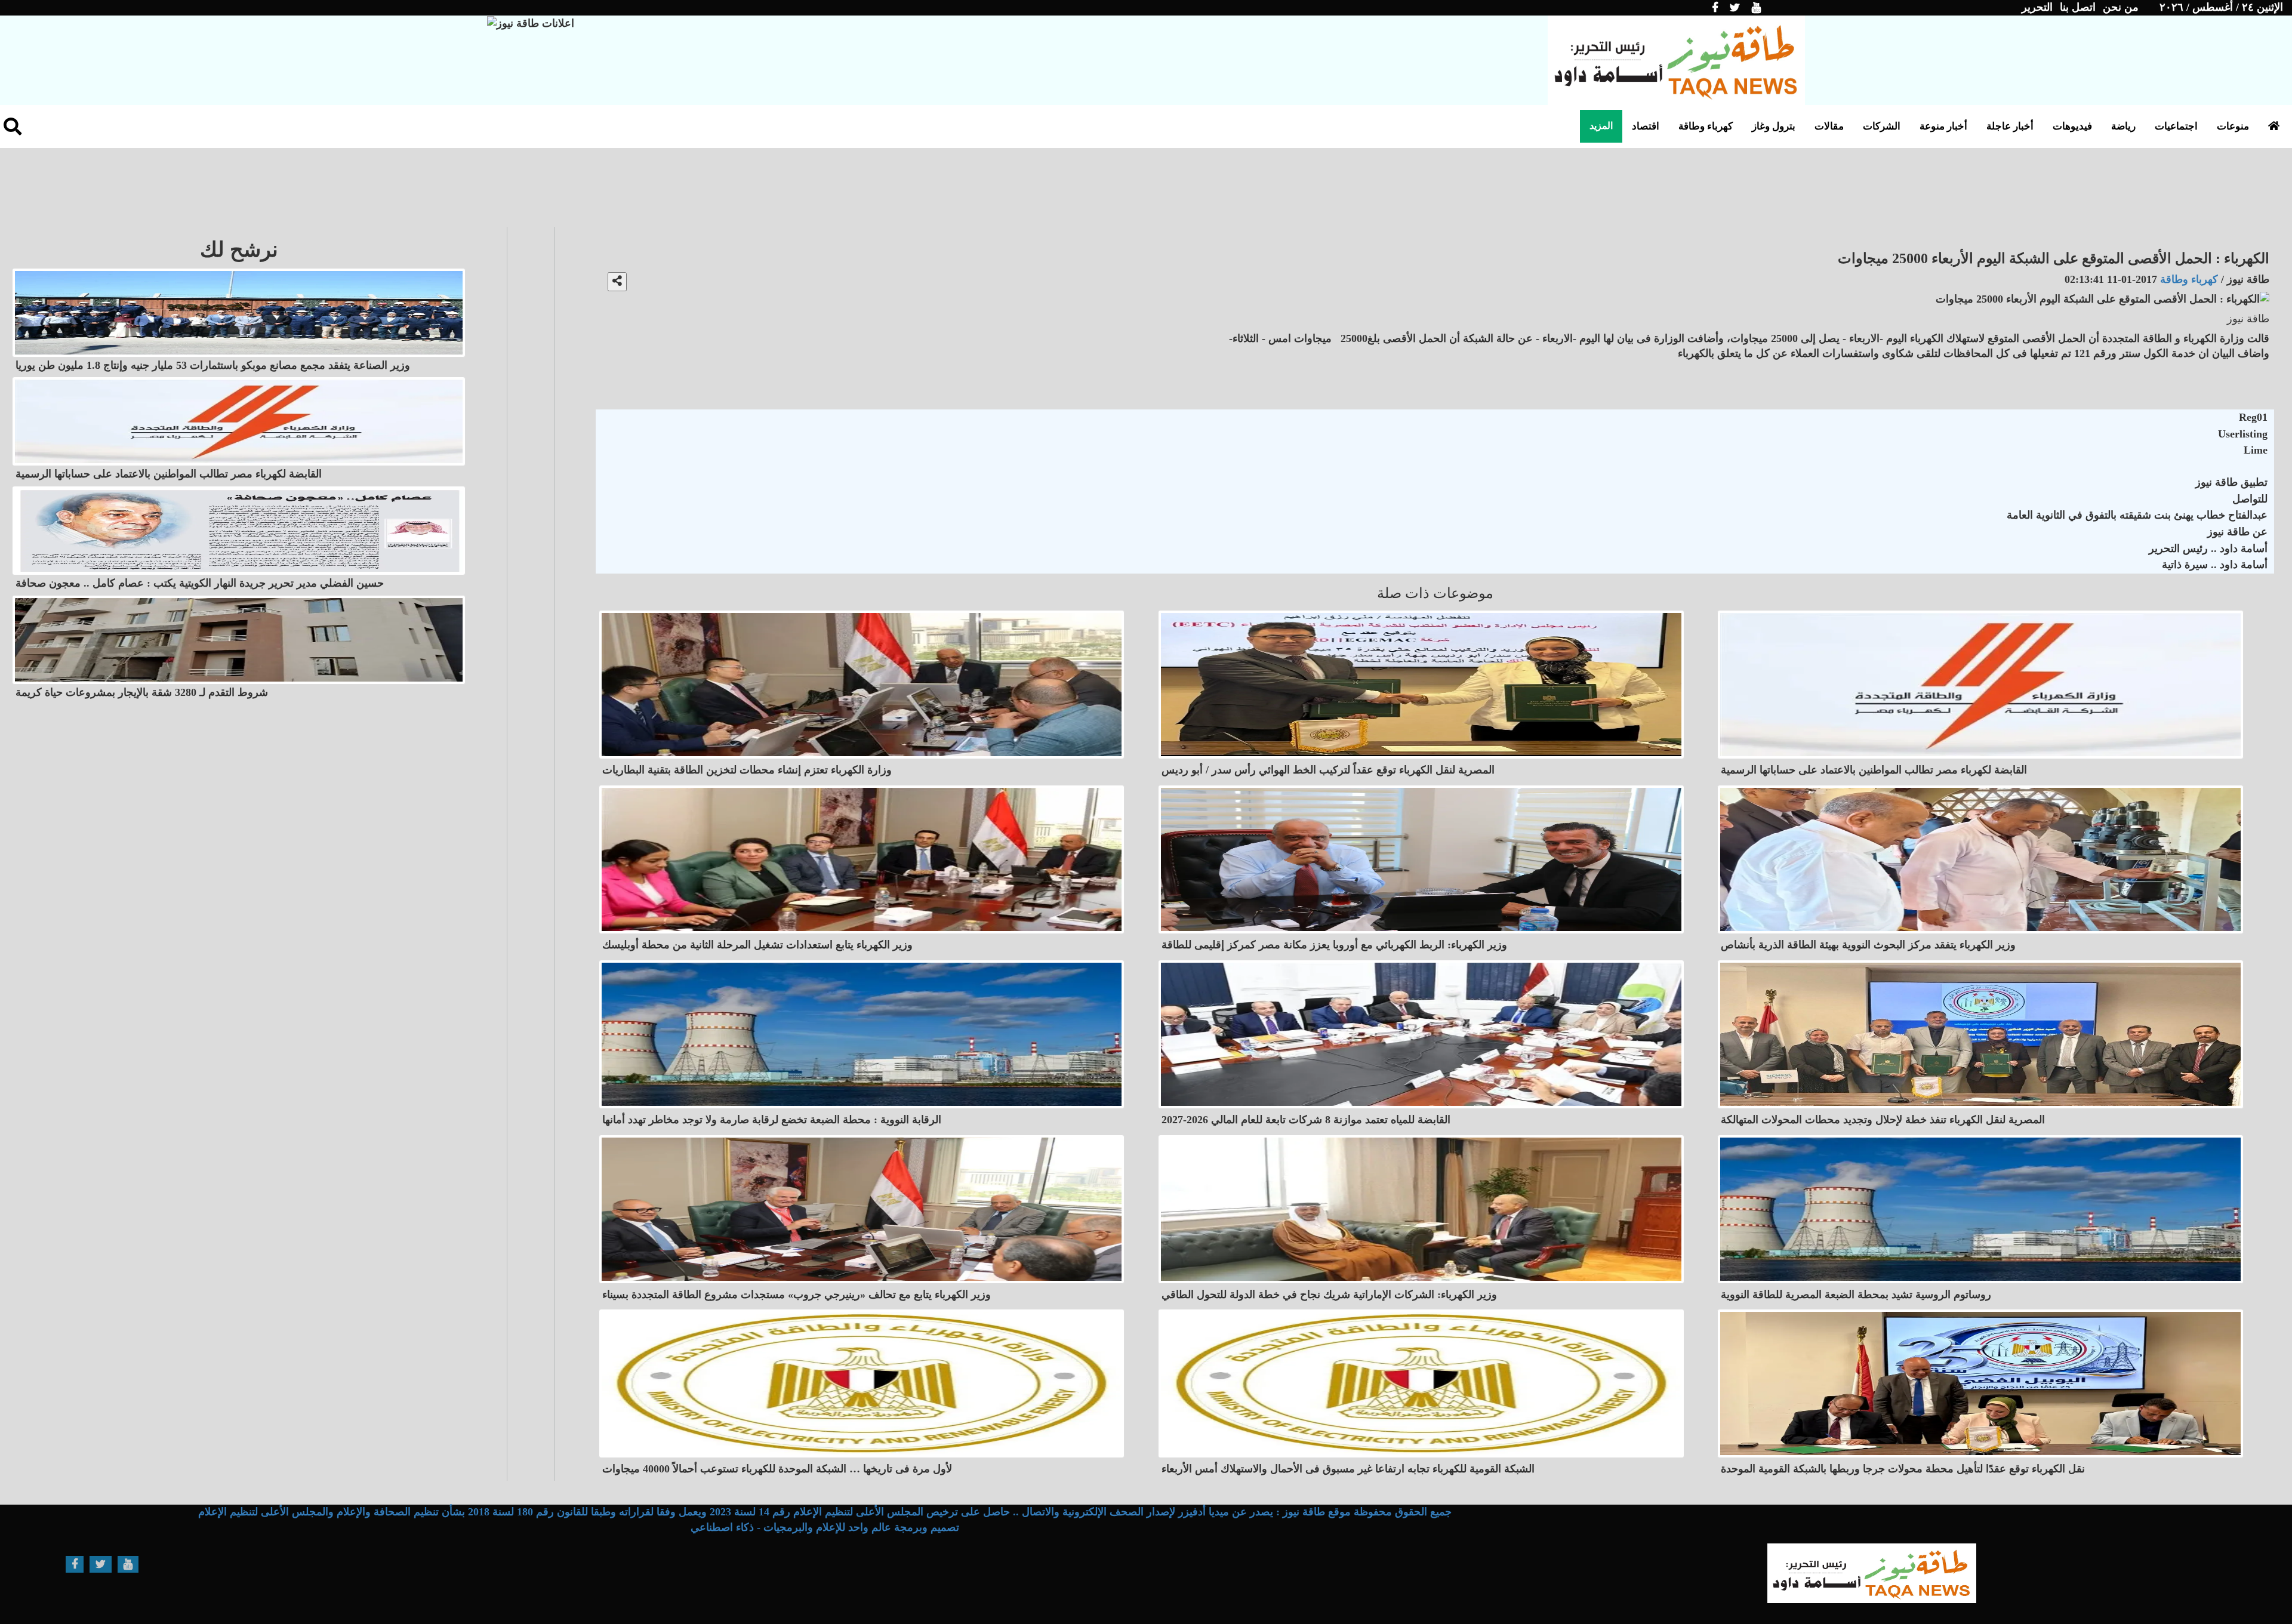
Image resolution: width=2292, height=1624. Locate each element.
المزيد (1601, 126)
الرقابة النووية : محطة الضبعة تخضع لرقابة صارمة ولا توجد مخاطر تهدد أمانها (772, 1120)
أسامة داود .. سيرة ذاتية (2215, 565)
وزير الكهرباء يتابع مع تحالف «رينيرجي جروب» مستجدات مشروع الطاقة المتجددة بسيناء (797, 1295)
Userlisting (2243, 434)
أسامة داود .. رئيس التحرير (2208, 548)
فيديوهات (2072, 126)
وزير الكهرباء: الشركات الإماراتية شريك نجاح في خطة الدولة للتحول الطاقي (1329, 1295)
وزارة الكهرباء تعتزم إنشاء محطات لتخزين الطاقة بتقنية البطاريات (747, 770)
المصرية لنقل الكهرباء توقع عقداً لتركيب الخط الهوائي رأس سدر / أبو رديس (1328, 770)
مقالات (1829, 126)
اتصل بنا (2078, 7)
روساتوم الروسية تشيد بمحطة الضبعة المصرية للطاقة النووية (1856, 1295)
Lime (2256, 450)
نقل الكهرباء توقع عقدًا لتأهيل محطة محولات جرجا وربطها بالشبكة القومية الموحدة (1903, 1469)
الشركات (1882, 126)
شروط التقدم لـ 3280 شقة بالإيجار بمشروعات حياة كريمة (142, 692)
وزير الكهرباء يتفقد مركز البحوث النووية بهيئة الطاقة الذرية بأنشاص (1868, 945)
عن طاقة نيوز (2237, 532)
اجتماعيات (2176, 126)
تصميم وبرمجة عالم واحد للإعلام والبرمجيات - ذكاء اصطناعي (825, 1527)
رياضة (2123, 126)
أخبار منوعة (1943, 126)
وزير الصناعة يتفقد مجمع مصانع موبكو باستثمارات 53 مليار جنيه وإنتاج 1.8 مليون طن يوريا (213, 365)
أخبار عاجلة (2010, 126)
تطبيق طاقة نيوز (2231, 482)
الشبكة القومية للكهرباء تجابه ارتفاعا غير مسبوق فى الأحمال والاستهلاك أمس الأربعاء (1348, 1469)
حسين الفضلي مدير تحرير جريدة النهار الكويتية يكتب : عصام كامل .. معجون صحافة (200, 583)
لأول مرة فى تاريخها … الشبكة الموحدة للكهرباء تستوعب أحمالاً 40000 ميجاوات (777, 1469)
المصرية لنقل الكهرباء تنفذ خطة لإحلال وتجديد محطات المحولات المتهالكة (1883, 1120)
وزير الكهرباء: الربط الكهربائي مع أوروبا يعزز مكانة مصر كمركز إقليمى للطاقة (1334, 945)
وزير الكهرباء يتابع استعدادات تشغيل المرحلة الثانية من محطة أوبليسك (757, 945)
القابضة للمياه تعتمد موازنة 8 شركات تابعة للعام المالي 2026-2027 (1306, 1120)
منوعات (2233, 126)
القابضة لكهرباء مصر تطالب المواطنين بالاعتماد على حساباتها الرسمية (1874, 770)
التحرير (2037, 7)
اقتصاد (1646, 126)
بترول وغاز (1774, 126)
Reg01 (2253, 417)
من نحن (2121, 7)
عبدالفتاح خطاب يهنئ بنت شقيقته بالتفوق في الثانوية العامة (2137, 515)
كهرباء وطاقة (1706, 126)
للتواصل (2250, 499)
